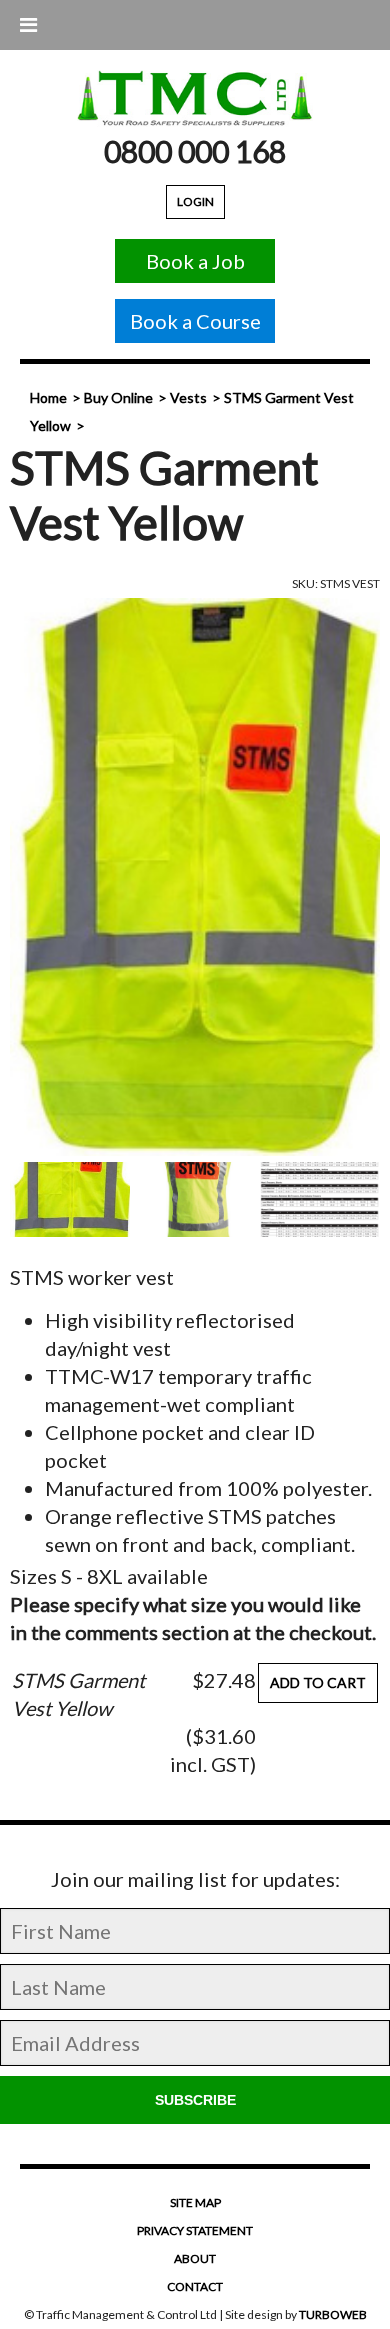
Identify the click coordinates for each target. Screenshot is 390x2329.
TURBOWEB (333, 2314)
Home (48, 397)
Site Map (195, 2202)
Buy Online (118, 397)
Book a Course (195, 321)
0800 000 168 (195, 151)
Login (195, 201)
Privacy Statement (195, 2230)
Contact (195, 2286)
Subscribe (195, 2100)
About (195, 2258)
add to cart (318, 1682)
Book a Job (195, 261)
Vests (188, 397)
